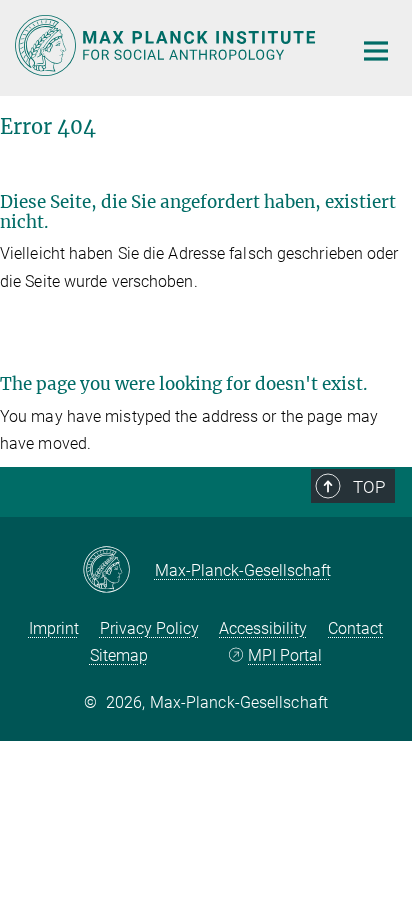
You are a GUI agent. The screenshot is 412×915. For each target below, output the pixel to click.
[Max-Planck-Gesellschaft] (118, 571)
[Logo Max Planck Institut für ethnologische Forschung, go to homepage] (168, 45)
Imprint (54, 628)
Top (369, 487)
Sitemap (119, 655)
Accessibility (263, 628)
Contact (355, 628)
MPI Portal (285, 655)
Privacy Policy (149, 628)
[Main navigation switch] (376, 51)
